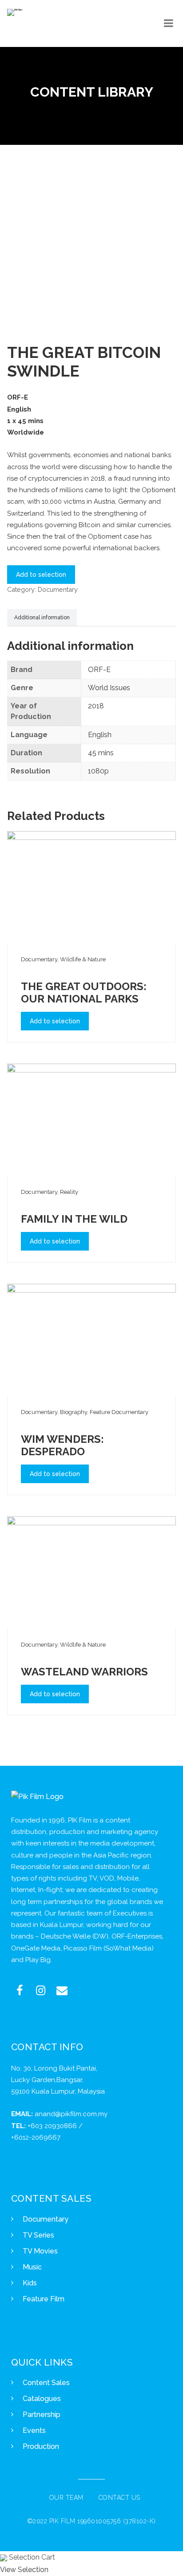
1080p (98, 771)
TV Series (38, 2235)
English (100, 735)
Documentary (58, 589)
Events (34, 2430)
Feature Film (44, 2299)
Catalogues (42, 2399)
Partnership (42, 2415)
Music (32, 2267)
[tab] (42, 618)
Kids (30, 2283)
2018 (96, 706)
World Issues (109, 688)
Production (41, 2446)
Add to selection (41, 575)
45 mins (101, 753)
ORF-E (99, 670)
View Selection (24, 2570)
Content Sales (46, 2383)
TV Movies (40, 2251)
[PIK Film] (15, 12)
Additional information (42, 618)
